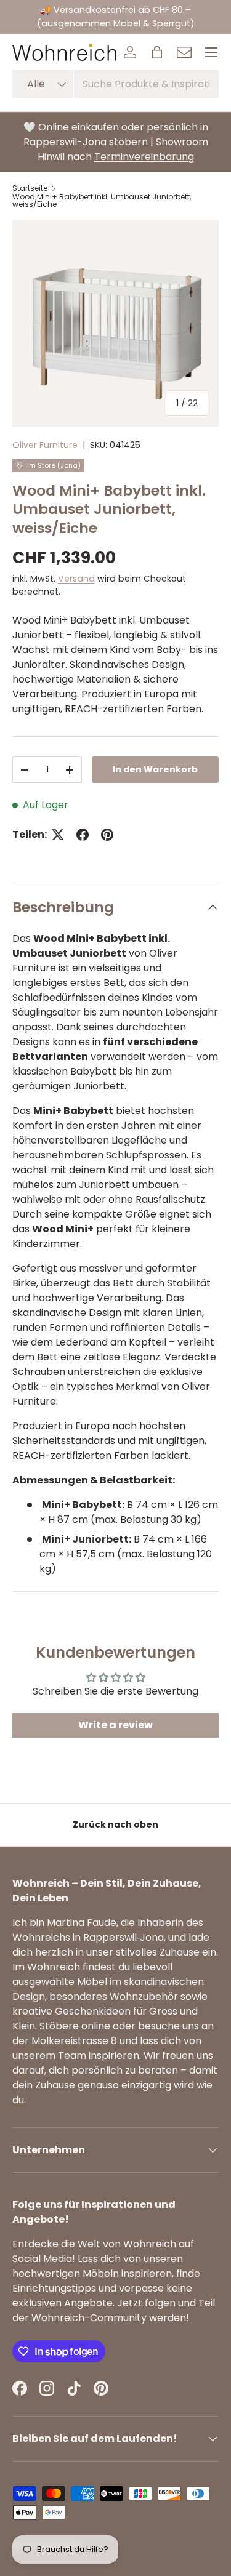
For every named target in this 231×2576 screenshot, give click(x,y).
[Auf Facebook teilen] (83, 835)
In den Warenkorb (155, 769)
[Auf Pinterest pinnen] (107, 835)
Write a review (115, 1725)
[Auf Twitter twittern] (58, 835)
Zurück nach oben (115, 1824)
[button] (157, 52)
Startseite (30, 188)
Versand (76, 579)
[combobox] (115, 84)
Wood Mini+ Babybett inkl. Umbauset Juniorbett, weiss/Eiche (102, 201)
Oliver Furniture (45, 445)
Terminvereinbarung (144, 157)
